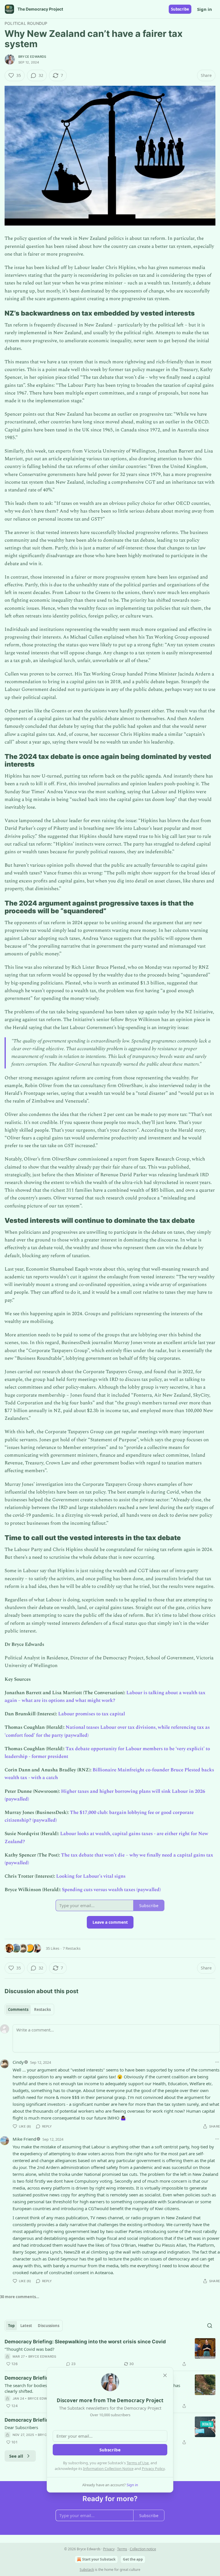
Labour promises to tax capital (92, 1714)
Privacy (109, 2549)
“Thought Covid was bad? (30, 2349)
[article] (110, 2353)
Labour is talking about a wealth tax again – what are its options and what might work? (105, 1697)
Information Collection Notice (108, 2469)
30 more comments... (20, 2297)
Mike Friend (24, 2139)
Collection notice (143, 2549)
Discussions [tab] (49, 2326)
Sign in (205, 9)
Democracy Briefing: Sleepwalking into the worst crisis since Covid (85, 2342)
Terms (122, 2549)
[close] (165, 2375)
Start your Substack (99, 2559)
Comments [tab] (18, 2009)
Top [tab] (11, 2326)
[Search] (210, 2326)
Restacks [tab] (42, 2009)
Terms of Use (138, 2463)
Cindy (18, 2062)
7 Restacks (72, 1948)
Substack (87, 2570)
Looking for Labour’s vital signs (91, 1876)
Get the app (133, 2559)
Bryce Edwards (32, 57)
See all (16, 2456)
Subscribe (180, 9)
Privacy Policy (153, 2469)
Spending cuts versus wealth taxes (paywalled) (111, 1890)
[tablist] (29, 2009)
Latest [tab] (26, 2326)
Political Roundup (26, 23)
